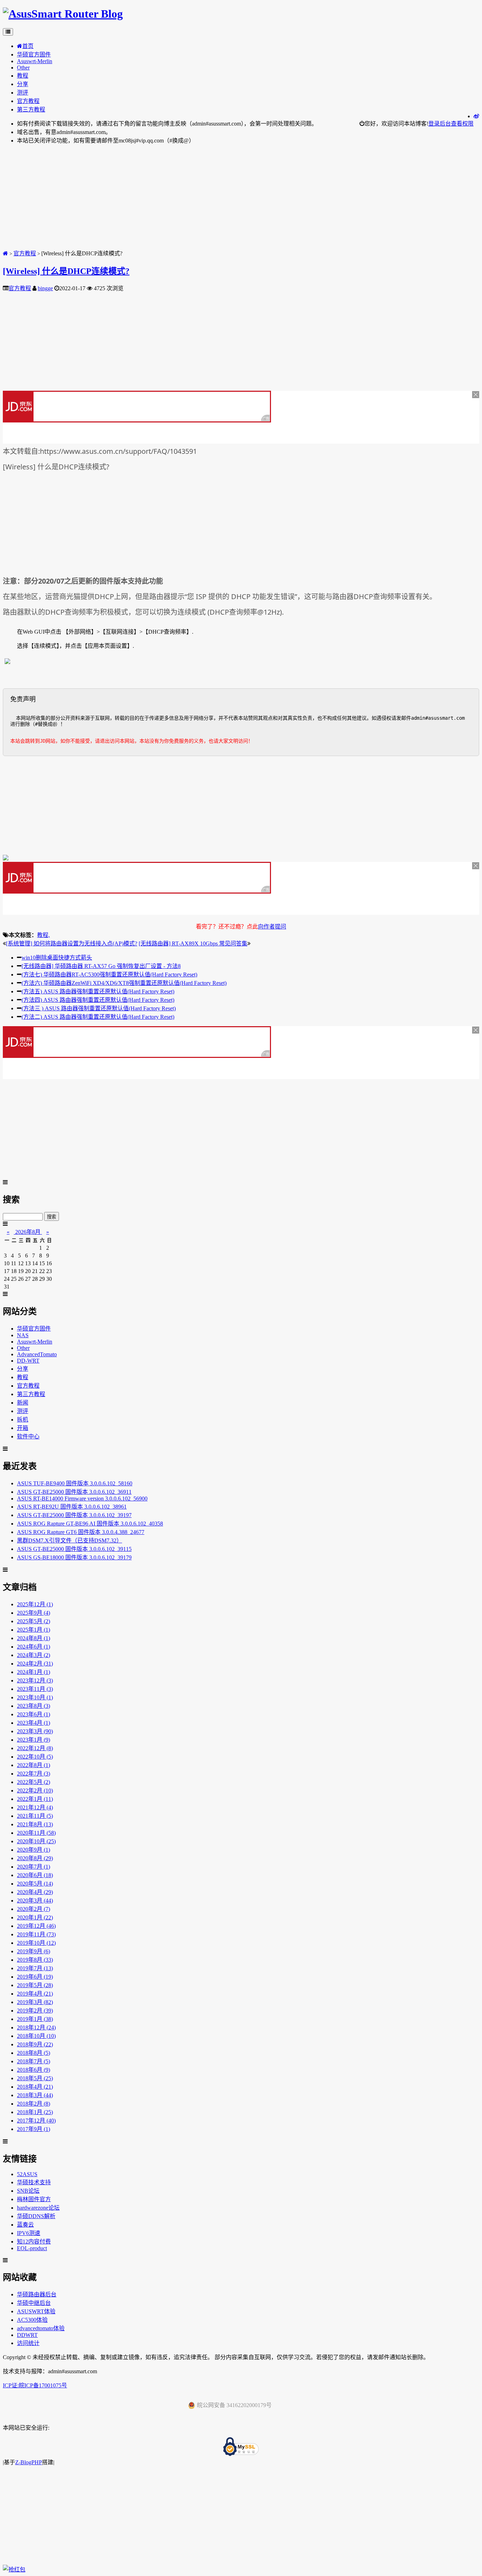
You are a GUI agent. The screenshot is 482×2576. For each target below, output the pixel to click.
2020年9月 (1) (34, 1850)
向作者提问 (272, 927)
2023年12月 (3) (35, 1680)
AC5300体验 (32, 2320)
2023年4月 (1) (34, 1723)
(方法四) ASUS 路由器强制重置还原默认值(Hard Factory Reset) (98, 1000)
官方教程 (28, 101)
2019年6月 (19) (35, 1977)
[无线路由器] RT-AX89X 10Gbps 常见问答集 (193, 943)
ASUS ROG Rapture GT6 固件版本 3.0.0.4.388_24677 (81, 1532)
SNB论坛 (28, 2191)
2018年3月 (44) (35, 2095)
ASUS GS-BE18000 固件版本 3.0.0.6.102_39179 (74, 1557)
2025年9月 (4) (34, 1613)
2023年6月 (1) (34, 1714)
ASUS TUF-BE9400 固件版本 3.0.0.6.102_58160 (75, 1483)
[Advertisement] (215, 199)
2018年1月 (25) (35, 2112)
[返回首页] (5, 253)
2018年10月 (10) (36, 2036)
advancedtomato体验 (41, 2328)
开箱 (23, 1428)
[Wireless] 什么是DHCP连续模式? (66, 271)
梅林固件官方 (34, 2199)
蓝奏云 (25, 2225)
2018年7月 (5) (34, 2061)
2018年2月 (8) (34, 2104)
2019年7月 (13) (35, 1968)
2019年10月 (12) (36, 1943)
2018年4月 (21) (35, 2087)
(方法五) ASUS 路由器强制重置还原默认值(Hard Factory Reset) (98, 991)
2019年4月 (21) (35, 1994)
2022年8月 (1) (34, 1765)
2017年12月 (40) (36, 2121)
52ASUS (27, 2174)
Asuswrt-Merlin (35, 61)
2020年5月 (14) (35, 1884)
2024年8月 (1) (34, 1638)
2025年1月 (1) (34, 1630)
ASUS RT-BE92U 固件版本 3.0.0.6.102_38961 (72, 1507)
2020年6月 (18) (35, 1875)
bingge (45, 288)
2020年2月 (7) (34, 1909)
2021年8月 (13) (35, 1824)
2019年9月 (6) (34, 1951)
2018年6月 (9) (34, 2070)
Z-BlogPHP (29, 2462)
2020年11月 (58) (36, 1833)
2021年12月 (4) (35, 1807)
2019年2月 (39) (35, 2011)
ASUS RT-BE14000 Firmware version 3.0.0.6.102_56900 (82, 1499)
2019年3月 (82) (35, 2002)
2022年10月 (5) (35, 1757)
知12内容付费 (34, 2242)
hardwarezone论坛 (38, 2208)
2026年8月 (28, 1232)
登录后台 (440, 124)
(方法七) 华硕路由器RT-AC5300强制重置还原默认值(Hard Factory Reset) (109, 975)
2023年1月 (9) (34, 1740)
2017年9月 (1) (34, 2129)
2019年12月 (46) (36, 1926)
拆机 (23, 1420)
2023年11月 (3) (35, 1689)
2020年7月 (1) (34, 1867)
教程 (23, 76)
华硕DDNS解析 (36, 2216)
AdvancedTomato (37, 1354)
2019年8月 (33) (35, 1960)
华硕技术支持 (34, 2182)
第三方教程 (31, 109)
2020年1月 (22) (35, 1917)
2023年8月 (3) (34, 1706)
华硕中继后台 (34, 2303)
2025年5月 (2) (34, 1621)
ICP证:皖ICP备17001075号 (35, 2385)
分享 (23, 84)
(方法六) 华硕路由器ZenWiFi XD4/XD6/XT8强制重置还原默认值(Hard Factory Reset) (124, 983)
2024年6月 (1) (34, 1647)
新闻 (23, 1403)
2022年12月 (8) (35, 1748)
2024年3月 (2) (34, 1655)
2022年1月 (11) (35, 1799)
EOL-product (32, 2248)
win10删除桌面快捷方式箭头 (57, 958)
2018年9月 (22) (35, 2044)
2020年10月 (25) (36, 1841)
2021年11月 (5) (35, 1816)
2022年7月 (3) (34, 1774)
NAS (23, 1335)
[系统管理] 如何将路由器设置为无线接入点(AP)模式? (72, 943)
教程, (43, 935)
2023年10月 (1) (35, 1697)
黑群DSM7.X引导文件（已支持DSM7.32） (70, 1540)
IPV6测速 (29, 2233)
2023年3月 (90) (35, 1731)
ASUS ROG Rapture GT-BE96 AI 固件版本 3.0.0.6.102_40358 (90, 1524)
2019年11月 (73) (36, 1934)
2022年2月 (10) (35, 1791)
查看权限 (462, 124)
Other (23, 68)
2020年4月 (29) (35, 1892)
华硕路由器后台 (37, 2294)
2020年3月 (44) (35, 1901)
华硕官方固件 (34, 54)
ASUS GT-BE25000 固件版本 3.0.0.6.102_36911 (74, 1492)
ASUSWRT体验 (36, 2311)
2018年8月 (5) (34, 2053)
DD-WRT (28, 1361)
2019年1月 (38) (35, 2019)
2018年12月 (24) (36, 2027)
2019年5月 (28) (35, 1985)
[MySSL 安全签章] (241, 2447)
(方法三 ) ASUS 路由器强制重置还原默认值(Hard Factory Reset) (99, 1008)
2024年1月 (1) (34, 1672)
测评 (23, 93)
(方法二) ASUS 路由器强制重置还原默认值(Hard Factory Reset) (98, 1017)
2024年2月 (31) (35, 1664)
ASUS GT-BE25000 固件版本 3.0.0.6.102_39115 (74, 1549)
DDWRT (27, 2335)
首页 (28, 46)
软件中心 (28, 1436)
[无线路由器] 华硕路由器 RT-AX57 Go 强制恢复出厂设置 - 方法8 (101, 966)
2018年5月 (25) (35, 2078)
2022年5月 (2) (34, 1782)
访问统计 (28, 2343)
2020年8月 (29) (35, 1858)
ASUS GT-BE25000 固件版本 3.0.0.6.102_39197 (74, 1515)
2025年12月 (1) (35, 1604)
